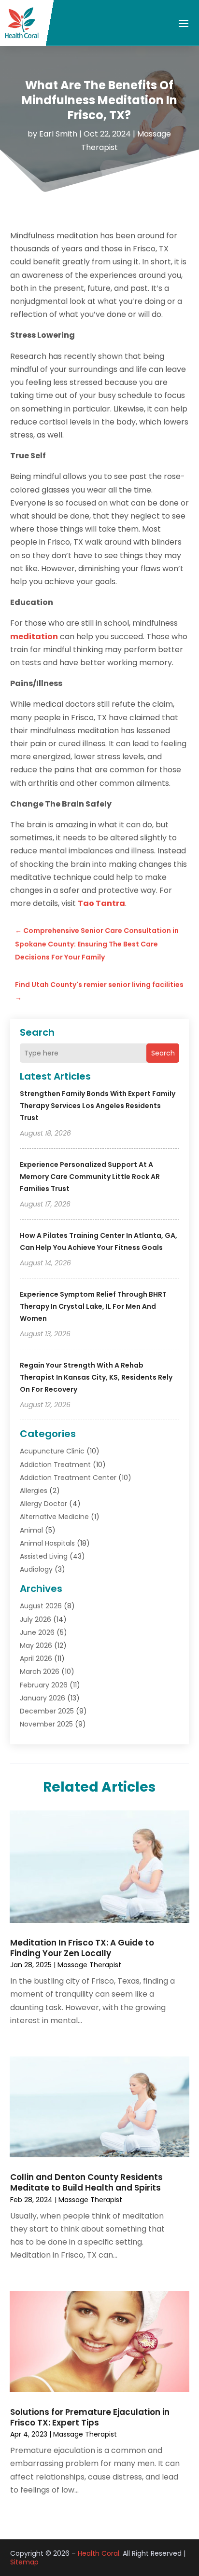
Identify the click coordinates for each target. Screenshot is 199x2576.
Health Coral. (99, 2553)
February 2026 (44, 1685)
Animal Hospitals (47, 1543)
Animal (31, 1530)
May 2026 (36, 1645)
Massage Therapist (89, 1965)
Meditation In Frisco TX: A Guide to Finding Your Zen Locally (82, 1948)
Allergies (34, 1491)
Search (163, 1053)
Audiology (36, 1569)
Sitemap (24, 2562)
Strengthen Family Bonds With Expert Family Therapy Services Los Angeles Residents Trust (98, 1106)
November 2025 (46, 1724)
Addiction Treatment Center (68, 1478)
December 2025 (47, 1711)
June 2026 (37, 1632)
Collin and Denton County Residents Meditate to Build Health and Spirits (86, 2182)
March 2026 (40, 1672)
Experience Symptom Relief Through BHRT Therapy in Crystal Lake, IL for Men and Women (93, 1306)
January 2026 (43, 1698)
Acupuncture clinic (52, 1451)
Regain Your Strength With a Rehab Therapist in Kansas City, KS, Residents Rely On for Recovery (96, 1377)
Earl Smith (58, 134)
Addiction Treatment (55, 1465)
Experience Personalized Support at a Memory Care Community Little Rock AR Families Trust (90, 1177)
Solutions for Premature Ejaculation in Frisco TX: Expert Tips (90, 2417)
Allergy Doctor (43, 1504)
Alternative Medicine (54, 1517)
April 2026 (36, 1658)
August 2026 (41, 1606)
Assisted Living (44, 1556)
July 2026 (36, 1619)
